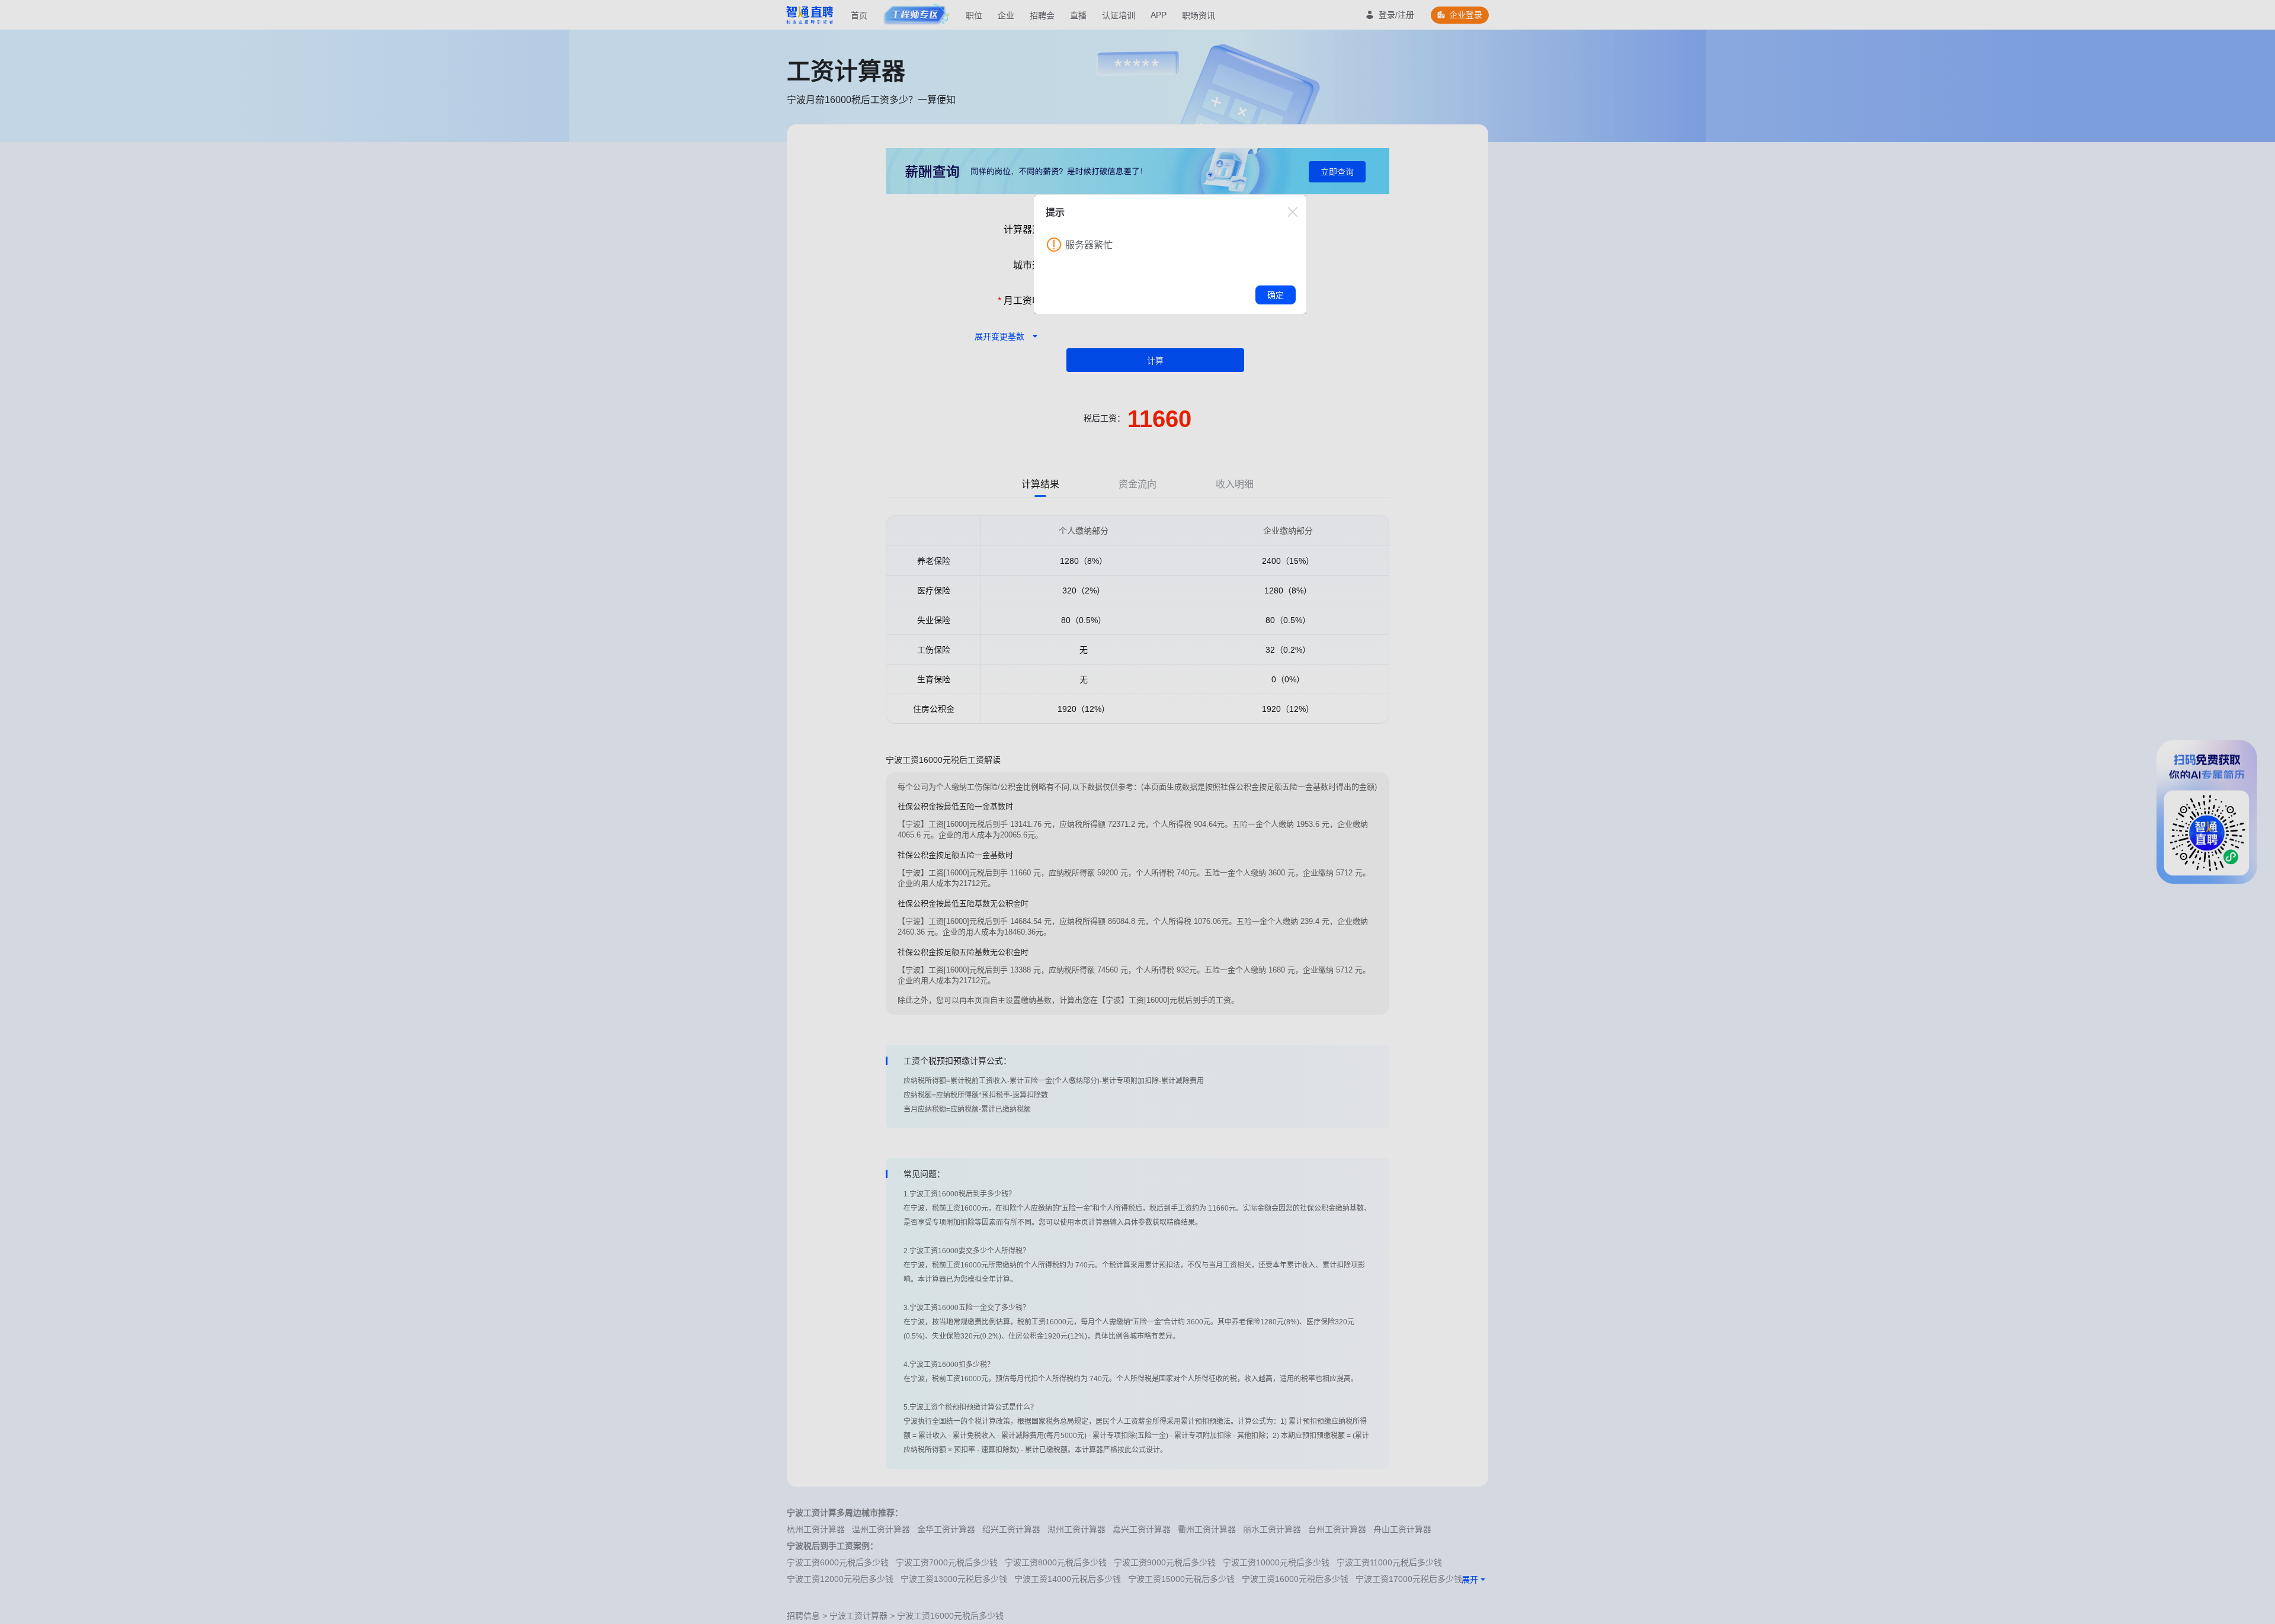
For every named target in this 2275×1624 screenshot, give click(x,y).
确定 (1276, 295)
